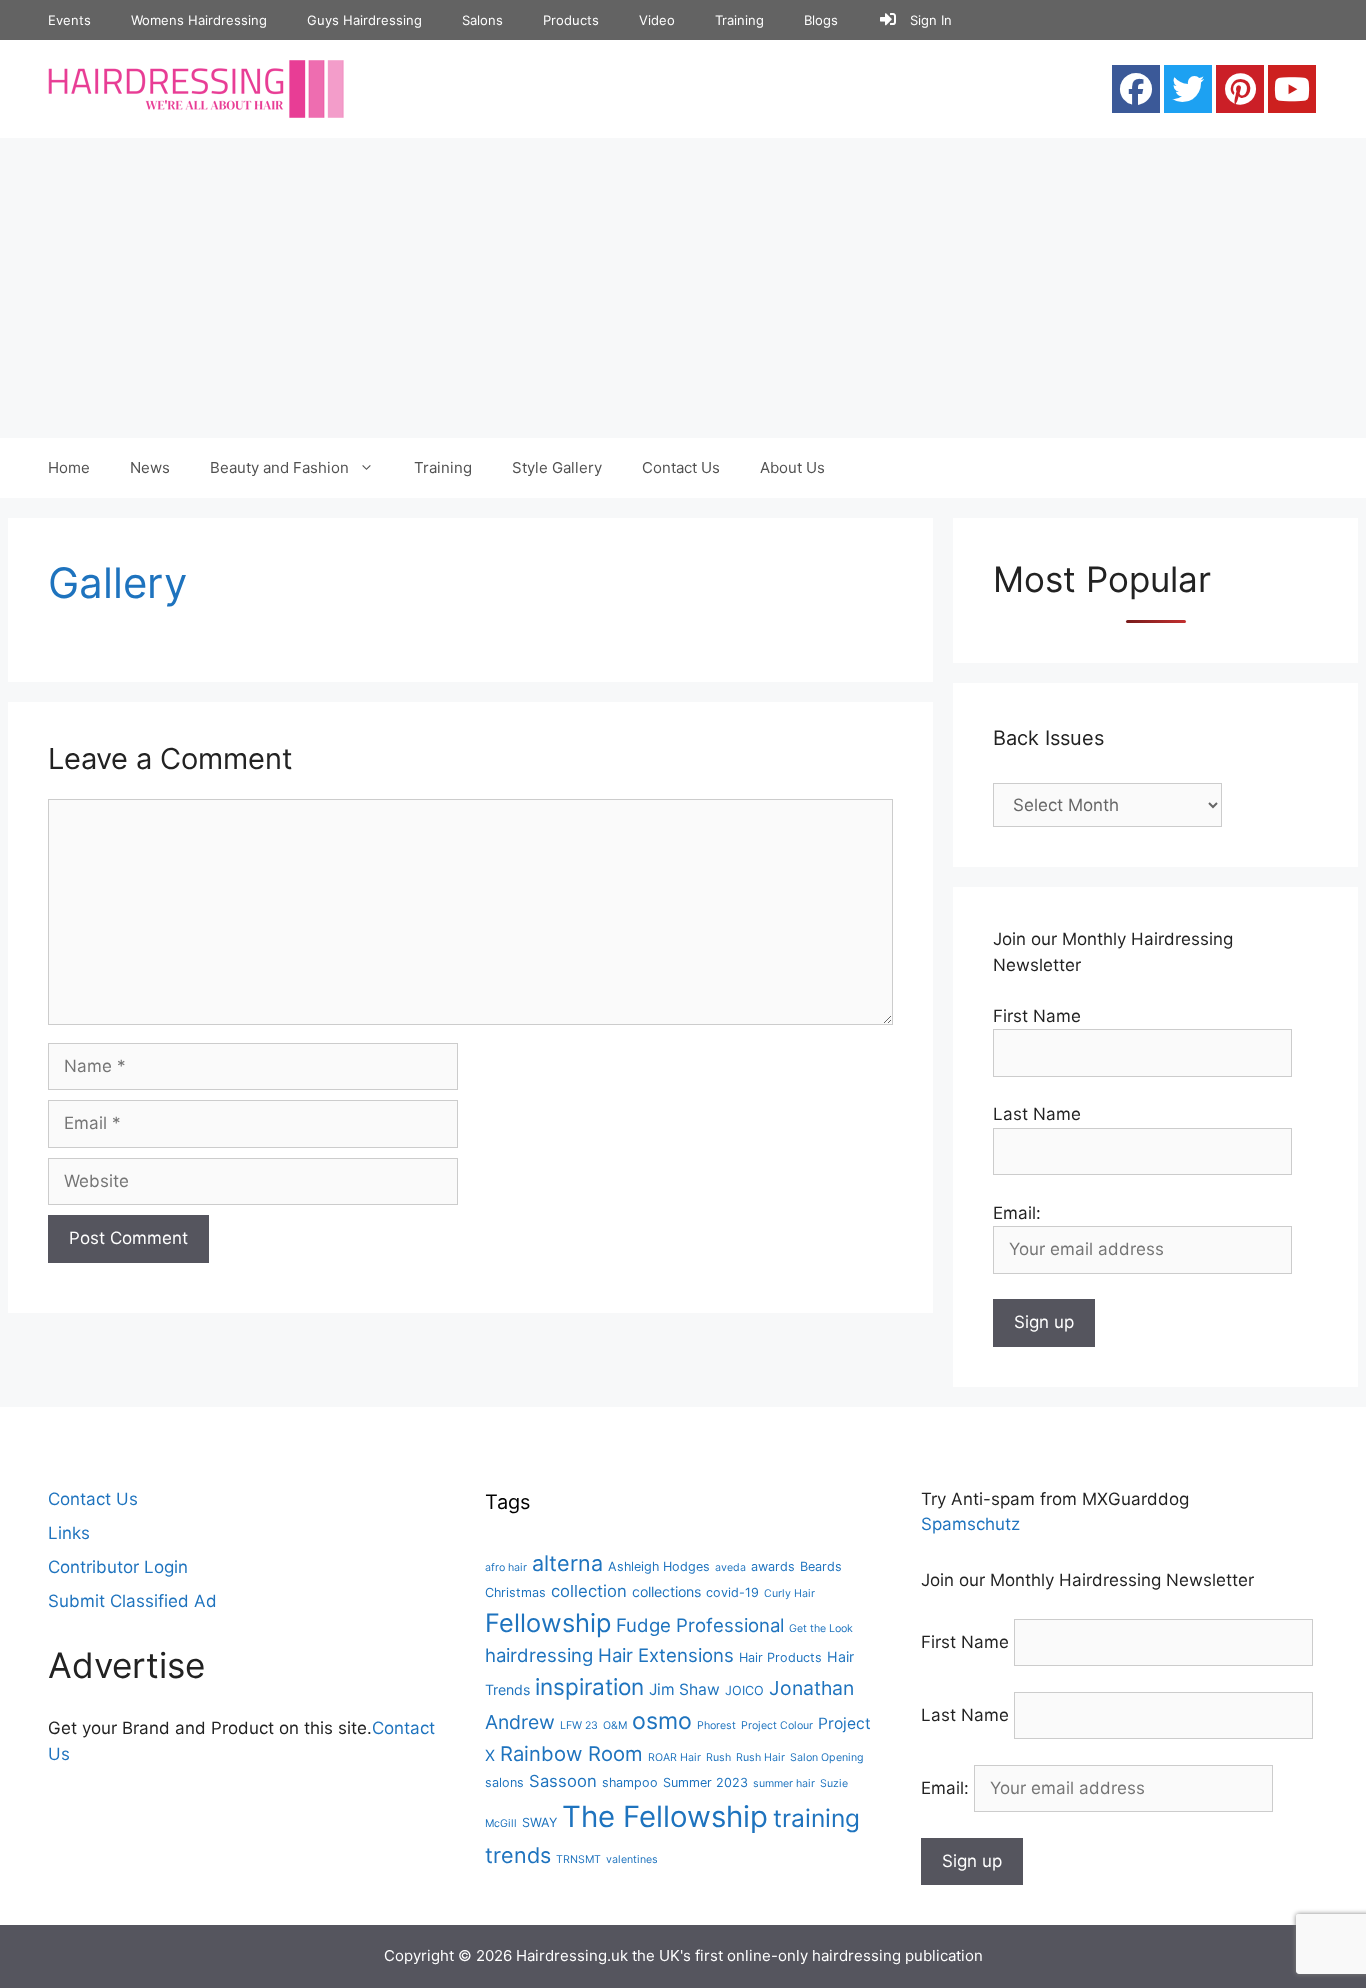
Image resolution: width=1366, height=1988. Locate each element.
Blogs (821, 20)
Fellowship (548, 1622)
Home (69, 467)
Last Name (1037, 1114)
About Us (792, 467)
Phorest (716, 1725)
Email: (947, 1788)
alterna (567, 1563)
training (816, 1818)
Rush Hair (760, 1757)
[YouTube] (1292, 89)
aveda (730, 1567)
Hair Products (780, 1657)
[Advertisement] (683, 288)
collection (589, 1591)
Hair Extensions (666, 1655)
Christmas (515, 1592)
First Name (1037, 1016)
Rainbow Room (571, 1753)
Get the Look (821, 1628)
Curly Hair (789, 1593)
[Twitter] (1188, 89)
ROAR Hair (674, 1757)
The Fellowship (665, 1816)
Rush (718, 1757)
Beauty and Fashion (279, 467)
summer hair (784, 1783)
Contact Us (681, 467)
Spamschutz (970, 1524)
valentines (632, 1859)
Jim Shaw (684, 1689)
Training (739, 20)
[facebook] (1136, 89)
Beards (821, 1566)
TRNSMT (578, 1859)
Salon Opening (827, 1757)
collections (666, 1591)
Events (69, 20)
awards (773, 1566)
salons (504, 1782)
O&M (615, 1725)
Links (69, 1533)
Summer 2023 (705, 1782)
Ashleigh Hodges (659, 1566)
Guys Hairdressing (364, 20)
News (150, 467)
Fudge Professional (700, 1625)
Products (571, 20)
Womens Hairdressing (199, 20)
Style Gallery (557, 467)
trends (518, 1855)
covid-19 (732, 1592)
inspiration (589, 1686)
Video (657, 20)
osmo (662, 1721)
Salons (482, 20)
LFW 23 (579, 1725)
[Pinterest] (1240, 89)
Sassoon (563, 1781)
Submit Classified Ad (132, 1601)
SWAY (539, 1822)
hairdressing (539, 1655)
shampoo (630, 1782)
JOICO (744, 1690)
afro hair (506, 1567)
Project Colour (777, 1725)
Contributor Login (118, 1567)
